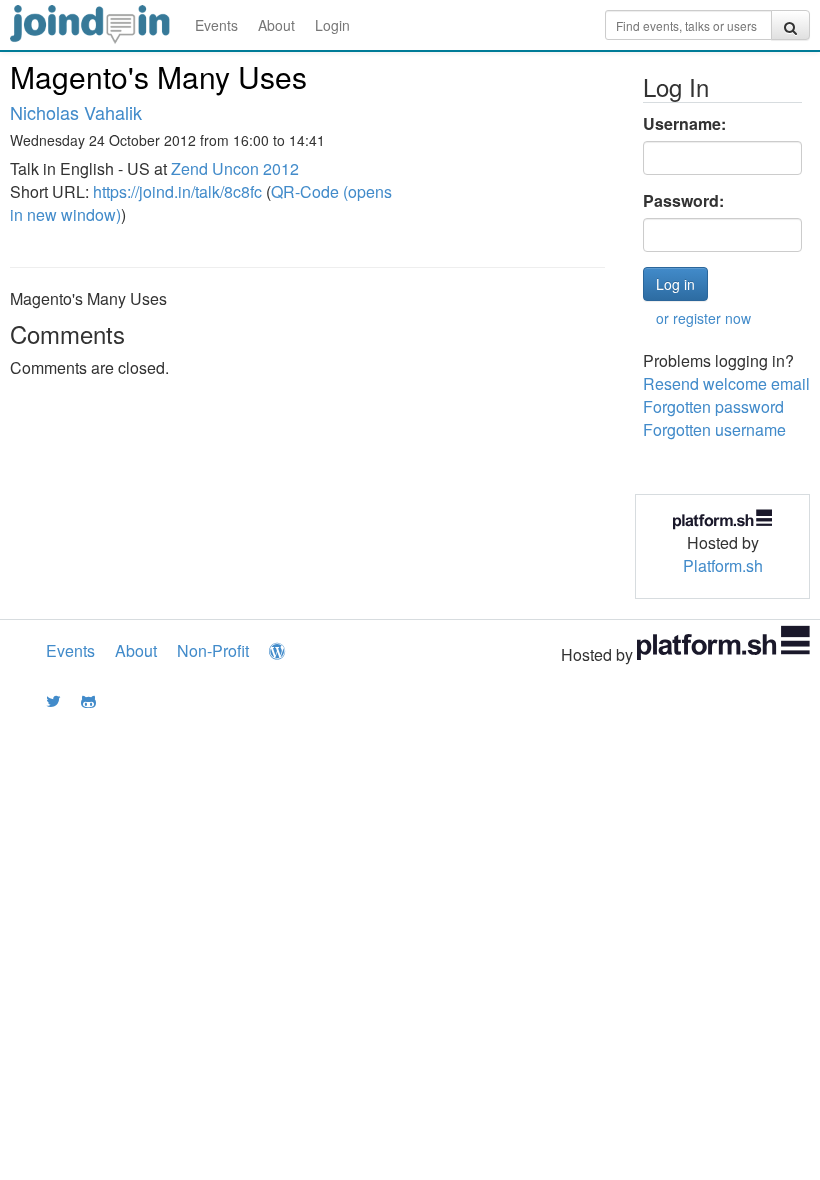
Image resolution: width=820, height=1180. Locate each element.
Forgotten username (714, 429)
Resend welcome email (726, 383)
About (276, 25)
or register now (703, 318)
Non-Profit (213, 650)
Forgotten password (713, 406)
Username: (684, 124)
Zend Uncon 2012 (235, 168)
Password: (683, 201)
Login (332, 25)
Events (216, 25)
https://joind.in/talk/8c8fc (177, 191)
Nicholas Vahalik (76, 112)
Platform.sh (723, 565)
